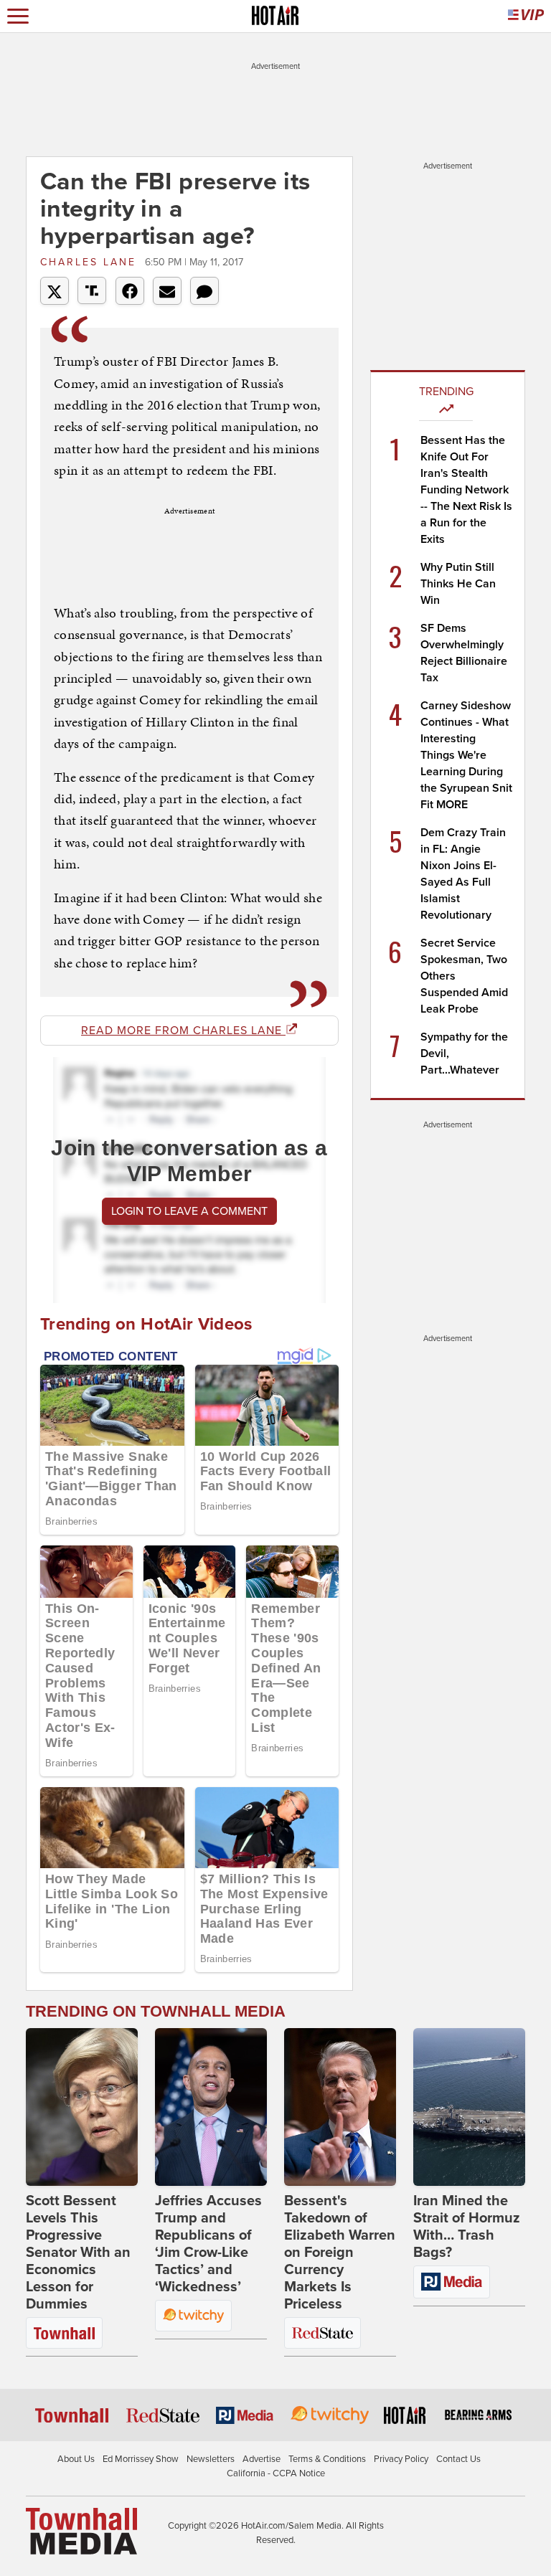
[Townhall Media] (81, 2531)
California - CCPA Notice (276, 2473)
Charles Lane (91, 262)
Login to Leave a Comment (189, 1211)
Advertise (262, 2459)
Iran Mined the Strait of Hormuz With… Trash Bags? (467, 2227)
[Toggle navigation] (18, 16)
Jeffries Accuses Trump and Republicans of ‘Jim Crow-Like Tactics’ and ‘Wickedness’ (208, 2244)
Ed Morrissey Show (141, 2459)
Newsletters (211, 2459)
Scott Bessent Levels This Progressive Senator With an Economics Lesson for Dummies (78, 2253)
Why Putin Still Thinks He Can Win (458, 584)
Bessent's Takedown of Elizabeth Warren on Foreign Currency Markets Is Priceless (340, 2253)
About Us (76, 2459)
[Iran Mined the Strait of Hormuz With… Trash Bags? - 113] (469, 2107)
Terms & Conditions (327, 2459)
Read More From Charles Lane (183, 1031)
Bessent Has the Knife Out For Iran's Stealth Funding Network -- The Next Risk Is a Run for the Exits (466, 490)
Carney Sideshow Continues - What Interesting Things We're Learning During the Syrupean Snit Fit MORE (466, 755)
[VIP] (526, 16)
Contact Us (458, 2459)
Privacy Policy (401, 2459)
